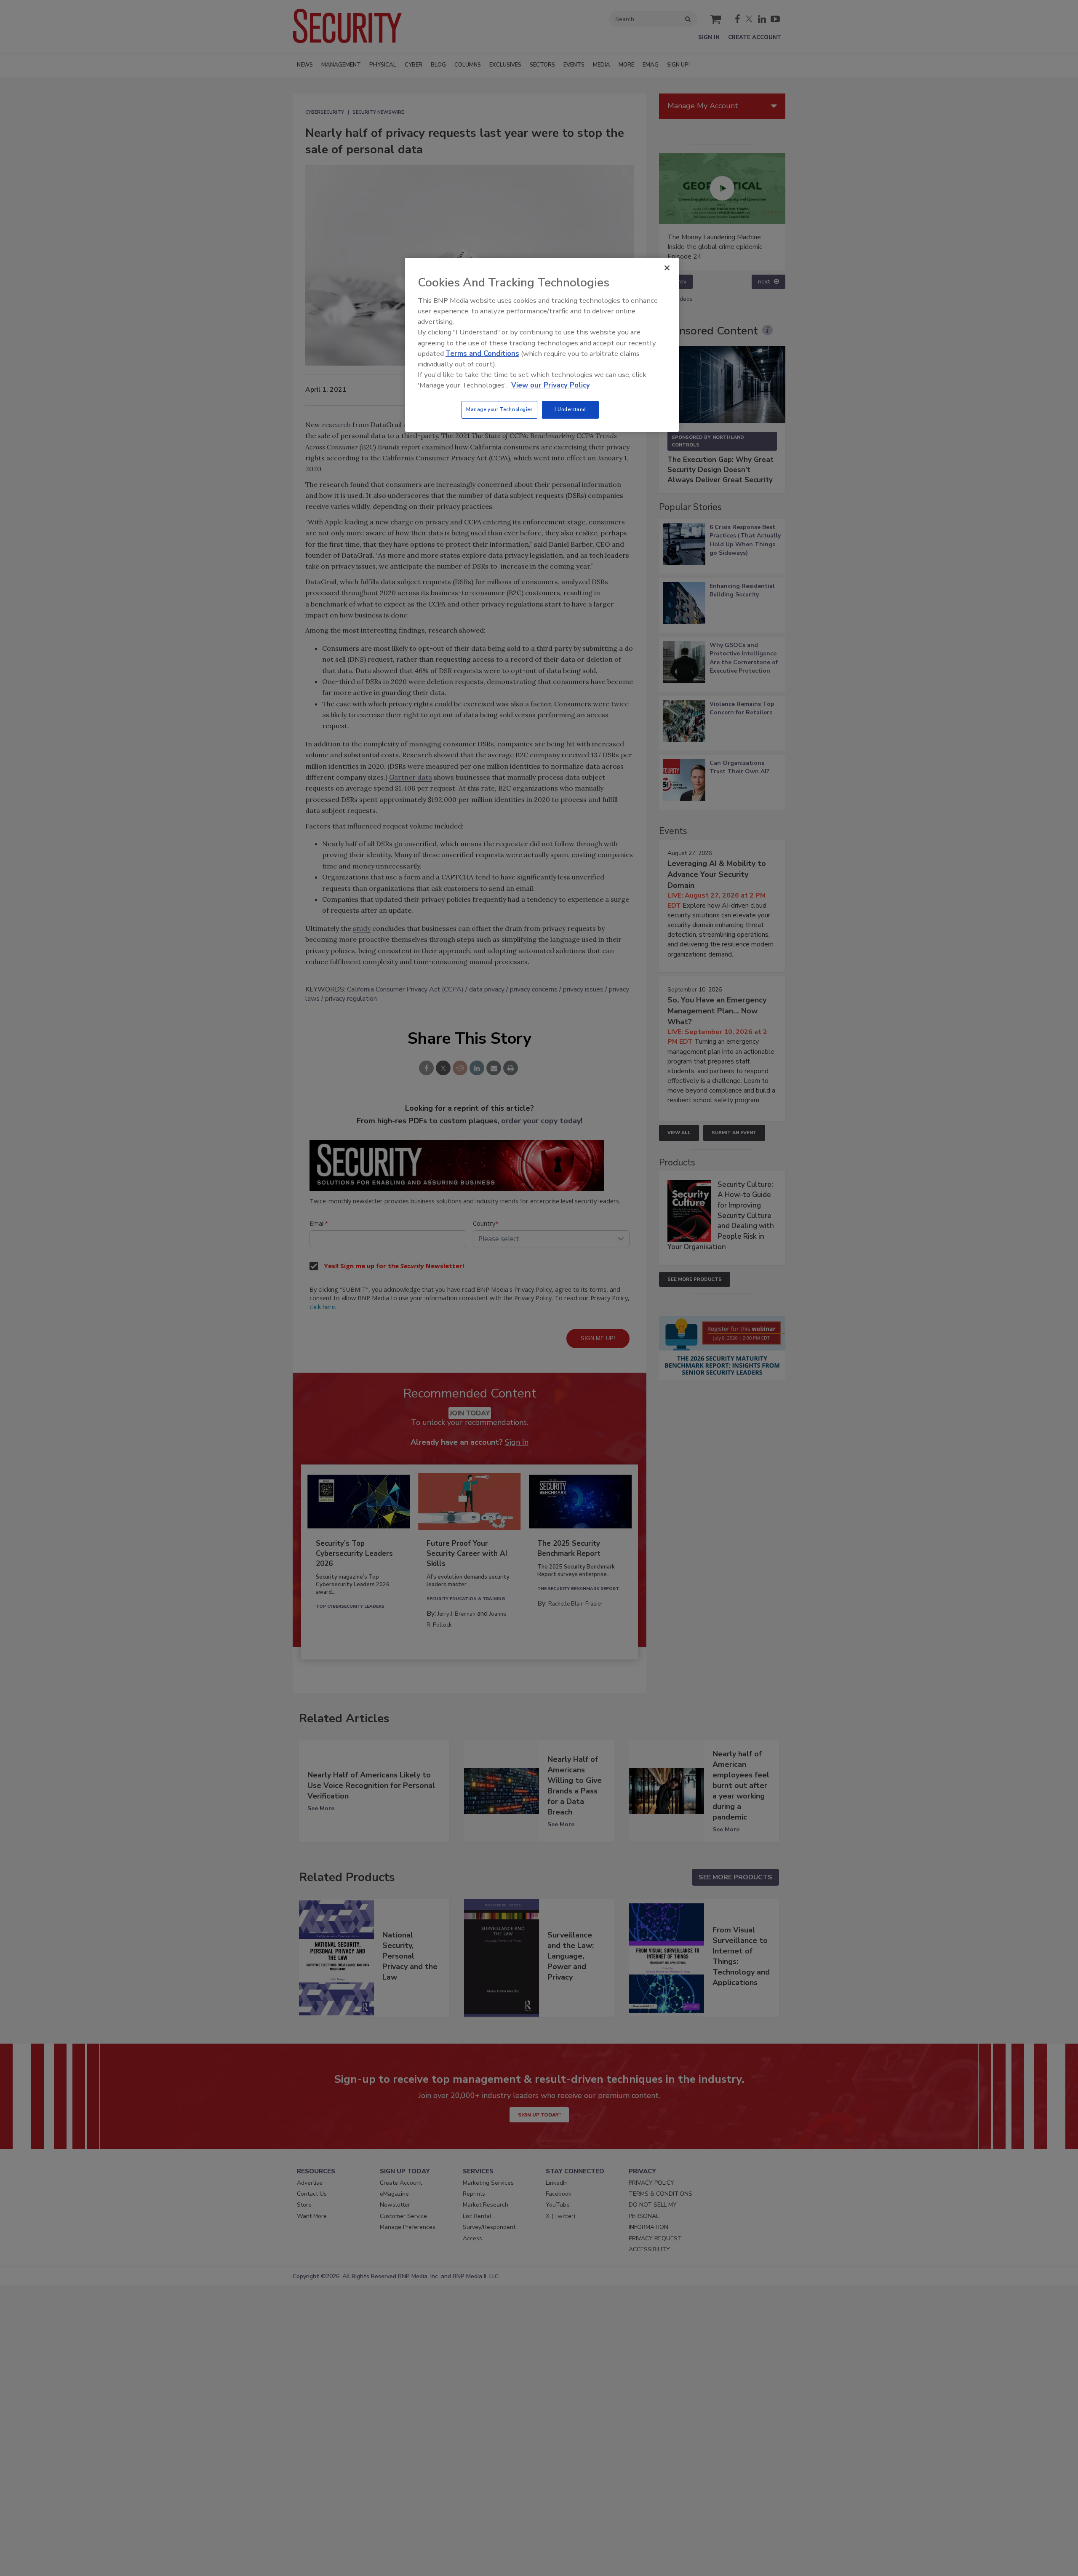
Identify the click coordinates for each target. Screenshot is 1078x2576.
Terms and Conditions (482, 354)
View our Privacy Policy (551, 385)
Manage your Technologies (499, 409)
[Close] (667, 268)
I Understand (570, 409)
